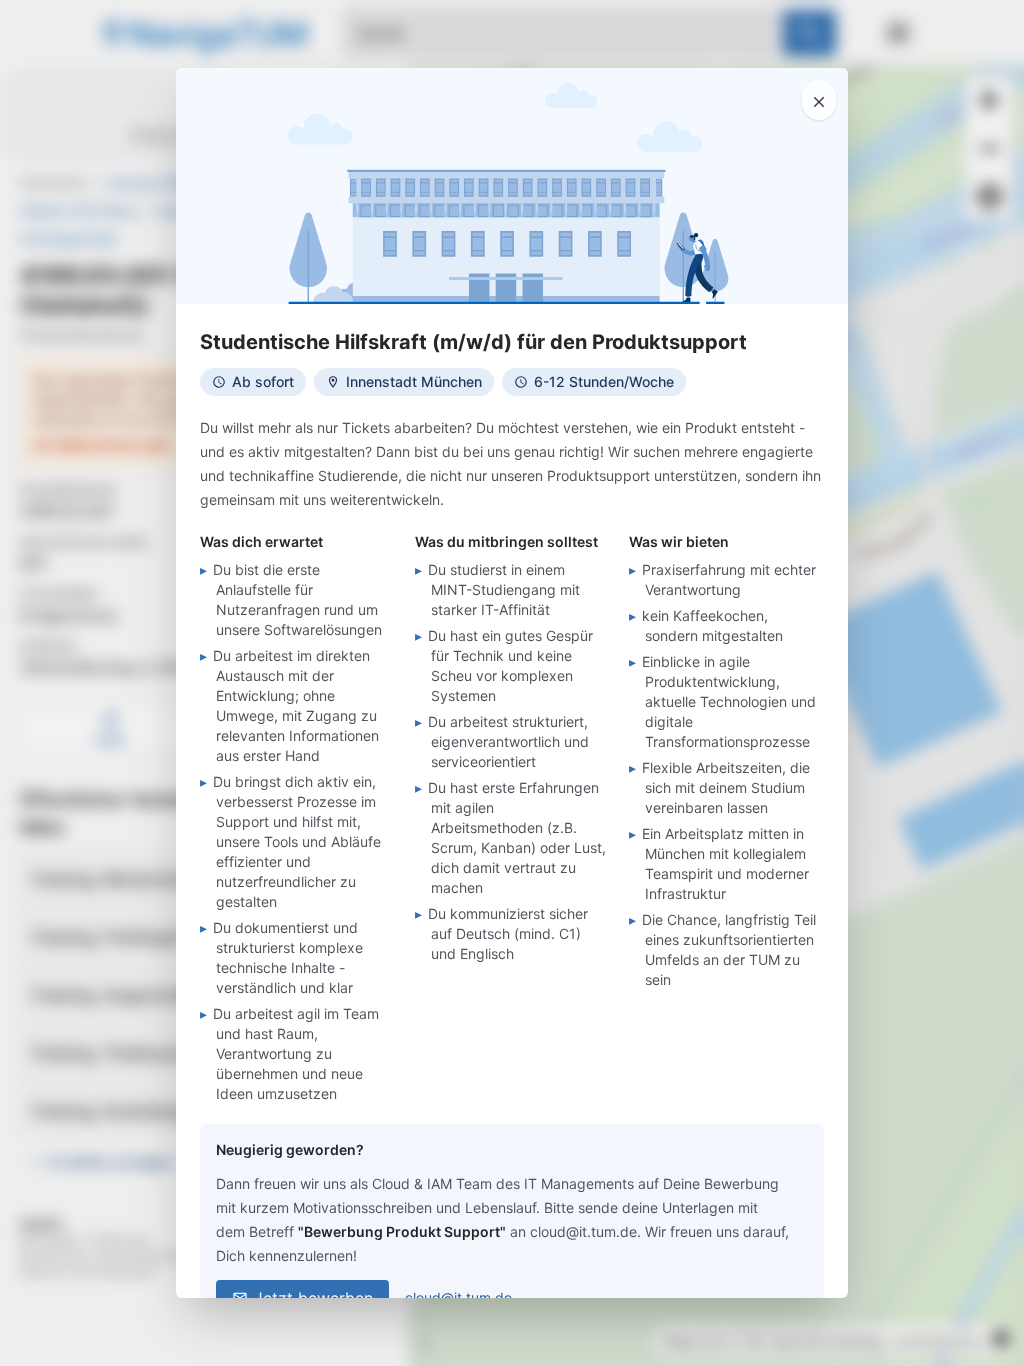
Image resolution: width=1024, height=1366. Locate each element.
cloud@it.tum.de (458, 1297)
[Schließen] (819, 100)
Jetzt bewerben (313, 1298)
